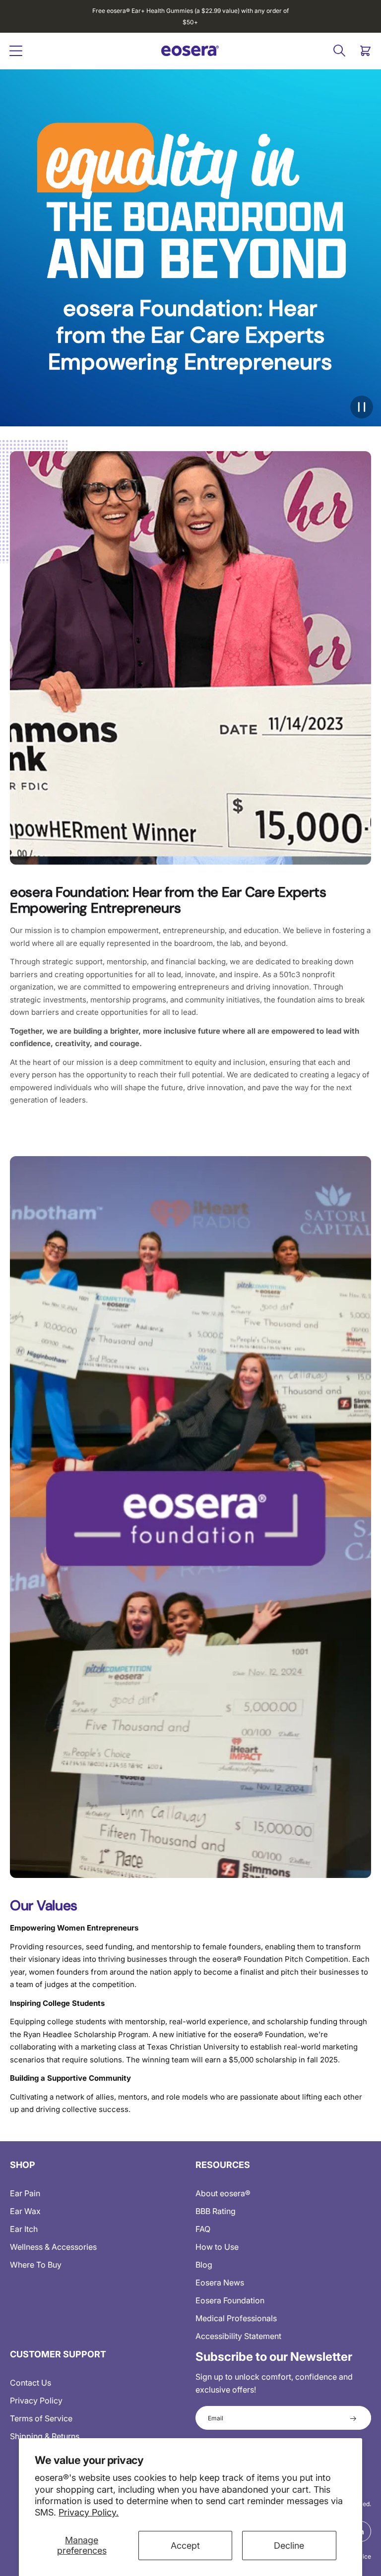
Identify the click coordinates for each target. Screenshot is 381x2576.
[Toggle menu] (16, 51)
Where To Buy (36, 2265)
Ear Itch (24, 2229)
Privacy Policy (36, 2400)
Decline (289, 2546)
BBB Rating (216, 2211)
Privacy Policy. (89, 2512)
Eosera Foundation (230, 2300)
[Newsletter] (353, 2418)
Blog (204, 2265)
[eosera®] (190, 51)
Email (216, 2418)
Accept (185, 2546)
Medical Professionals (236, 2318)
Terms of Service (41, 2418)
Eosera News (220, 2283)
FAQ (203, 2229)
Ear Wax (25, 2211)
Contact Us (31, 2383)
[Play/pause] (362, 407)
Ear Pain (25, 2193)
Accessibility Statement (238, 2336)
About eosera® (223, 2193)
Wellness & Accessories (53, 2247)
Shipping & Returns (45, 2436)
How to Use (217, 2247)
